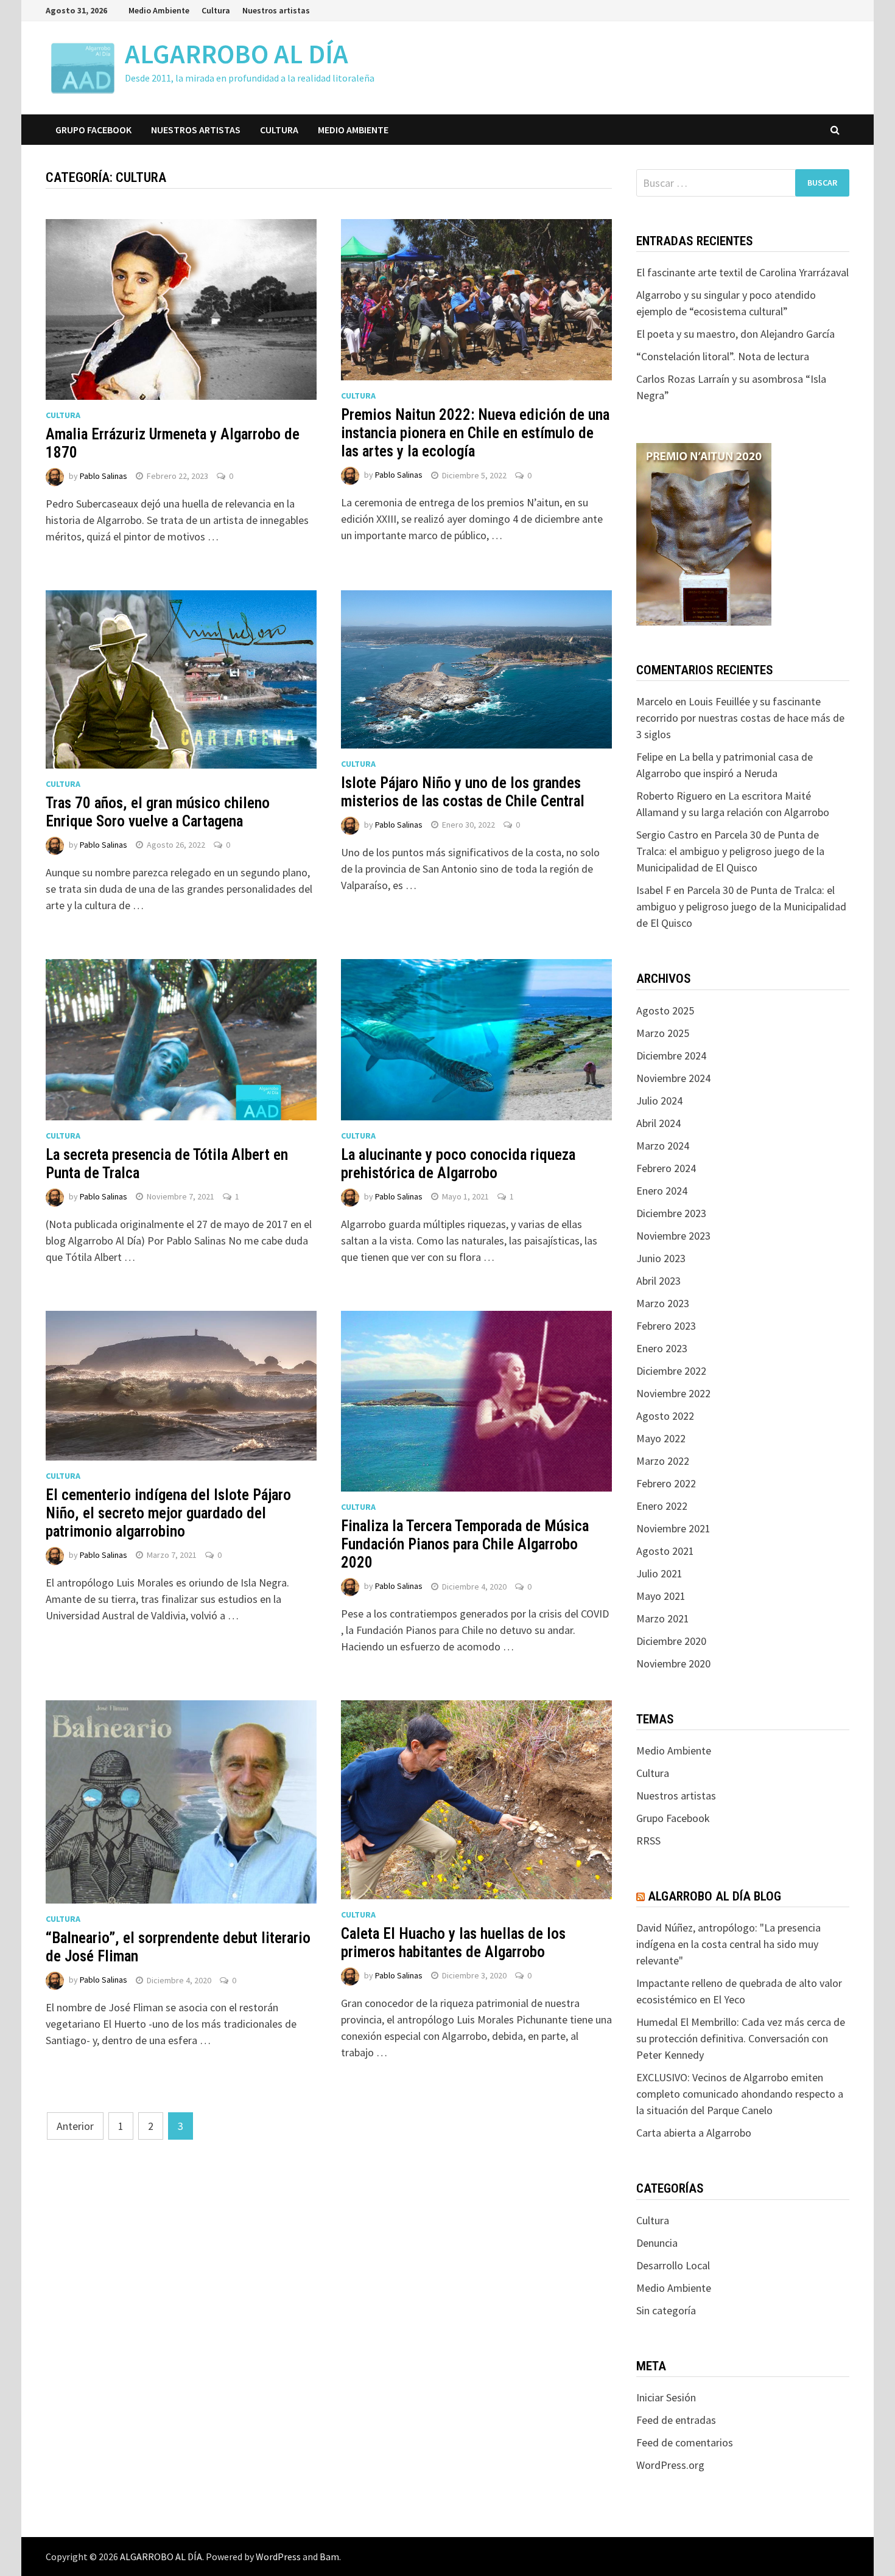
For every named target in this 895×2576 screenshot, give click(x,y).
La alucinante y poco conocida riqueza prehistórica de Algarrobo (458, 1164)
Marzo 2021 (663, 1618)
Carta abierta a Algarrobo (694, 2133)
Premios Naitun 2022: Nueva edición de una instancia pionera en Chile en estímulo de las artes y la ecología (475, 433)
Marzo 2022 (663, 1461)
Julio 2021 (659, 1573)
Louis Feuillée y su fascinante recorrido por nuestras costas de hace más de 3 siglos (740, 718)
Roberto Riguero (674, 796)
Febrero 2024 (666, 1168)
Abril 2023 (658, 1281)
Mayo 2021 (661, 1596)
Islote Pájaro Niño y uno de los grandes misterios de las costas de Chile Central (463, 792)
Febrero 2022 (666, 1483)
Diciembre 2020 (671, 1641)
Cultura (216, 10)
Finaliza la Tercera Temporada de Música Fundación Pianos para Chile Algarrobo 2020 (465, 1544)
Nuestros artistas (276, 10)
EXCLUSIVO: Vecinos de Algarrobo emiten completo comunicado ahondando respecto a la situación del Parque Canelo (740, 2094)
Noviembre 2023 (673, 1236)
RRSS (648, 1841)
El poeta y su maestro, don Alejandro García (735, 334)
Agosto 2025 (665, 1011)
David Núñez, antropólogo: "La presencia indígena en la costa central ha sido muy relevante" (728, 1944)
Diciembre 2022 (671, 1371)
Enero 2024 (662, 1191)
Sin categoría (666, 2310)
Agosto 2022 (665, 1416)
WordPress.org (670, 2465)
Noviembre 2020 (673, 1663)
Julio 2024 (659, 1101)
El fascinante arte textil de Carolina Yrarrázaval (742, 272)
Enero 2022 (662, 1506)
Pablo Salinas (104, 476)
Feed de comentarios (685, 2442)
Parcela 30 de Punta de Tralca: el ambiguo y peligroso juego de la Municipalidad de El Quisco (730, 851)
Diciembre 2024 (671, 1056)
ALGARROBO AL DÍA (237, 54)
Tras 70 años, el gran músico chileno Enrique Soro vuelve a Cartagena (158, 812)
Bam (329, 2557)
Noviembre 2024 (673, 1078)
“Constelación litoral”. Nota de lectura (723, 356)
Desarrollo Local (673, 2265)
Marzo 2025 (663, 1033)
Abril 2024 (658, 1123)
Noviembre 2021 (673, 1528)
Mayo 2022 (661, 1438)
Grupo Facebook (93, 130)
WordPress (278, 2557)
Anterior (75, 2126)
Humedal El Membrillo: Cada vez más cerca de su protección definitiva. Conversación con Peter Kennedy (741, 2038)
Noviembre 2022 (673, 1393)
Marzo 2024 (663, 1146)
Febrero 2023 (666, 1326)
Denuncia (657, 2243)
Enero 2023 (662, 1348)
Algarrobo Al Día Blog (714, 1896)
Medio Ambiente (159, 10)
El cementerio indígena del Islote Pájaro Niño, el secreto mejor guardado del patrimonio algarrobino (168, 1513)
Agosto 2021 (665, 1551)
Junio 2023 (661, 1258)
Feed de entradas (676, 2420)
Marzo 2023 (663, 1303)
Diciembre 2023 (671, 1213)
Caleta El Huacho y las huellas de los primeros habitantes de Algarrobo (453, 1943)
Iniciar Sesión (666, 2397)
